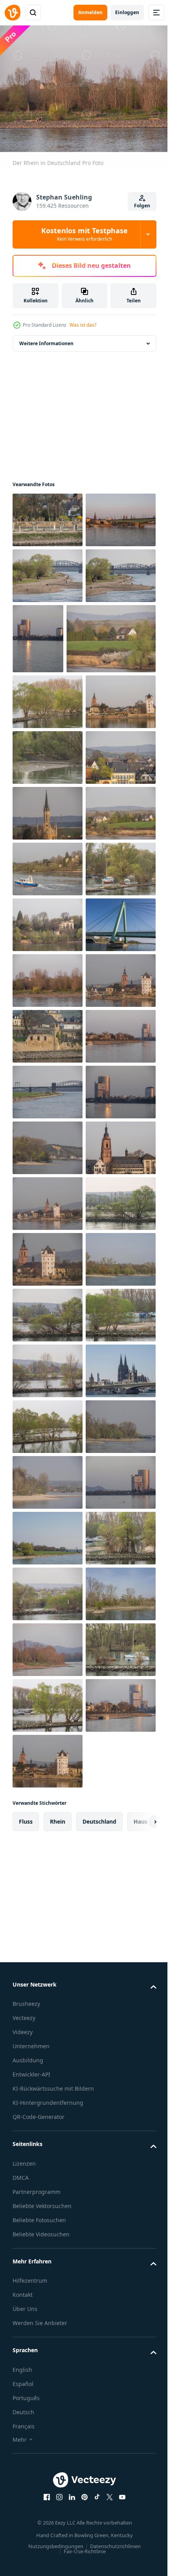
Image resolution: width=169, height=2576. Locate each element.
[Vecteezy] (13, 13)
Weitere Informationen (46, 339)
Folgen (142, 206)
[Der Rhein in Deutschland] (48, 515)
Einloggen (127, 12)
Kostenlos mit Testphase (84, 234)
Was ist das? (83, 325)
